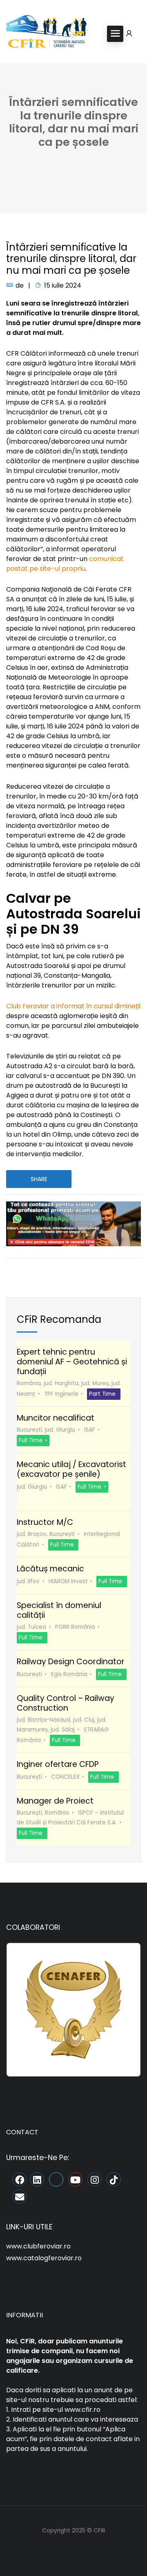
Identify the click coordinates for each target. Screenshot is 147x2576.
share (39, 1179)
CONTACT (22, 2132)
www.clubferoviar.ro (38, 2246)
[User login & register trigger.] (129, 34)
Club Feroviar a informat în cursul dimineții (73, 1006)
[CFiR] (47, 33)
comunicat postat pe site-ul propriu (65, 564)
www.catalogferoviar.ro (44, 2258)
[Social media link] (74, 2550)
